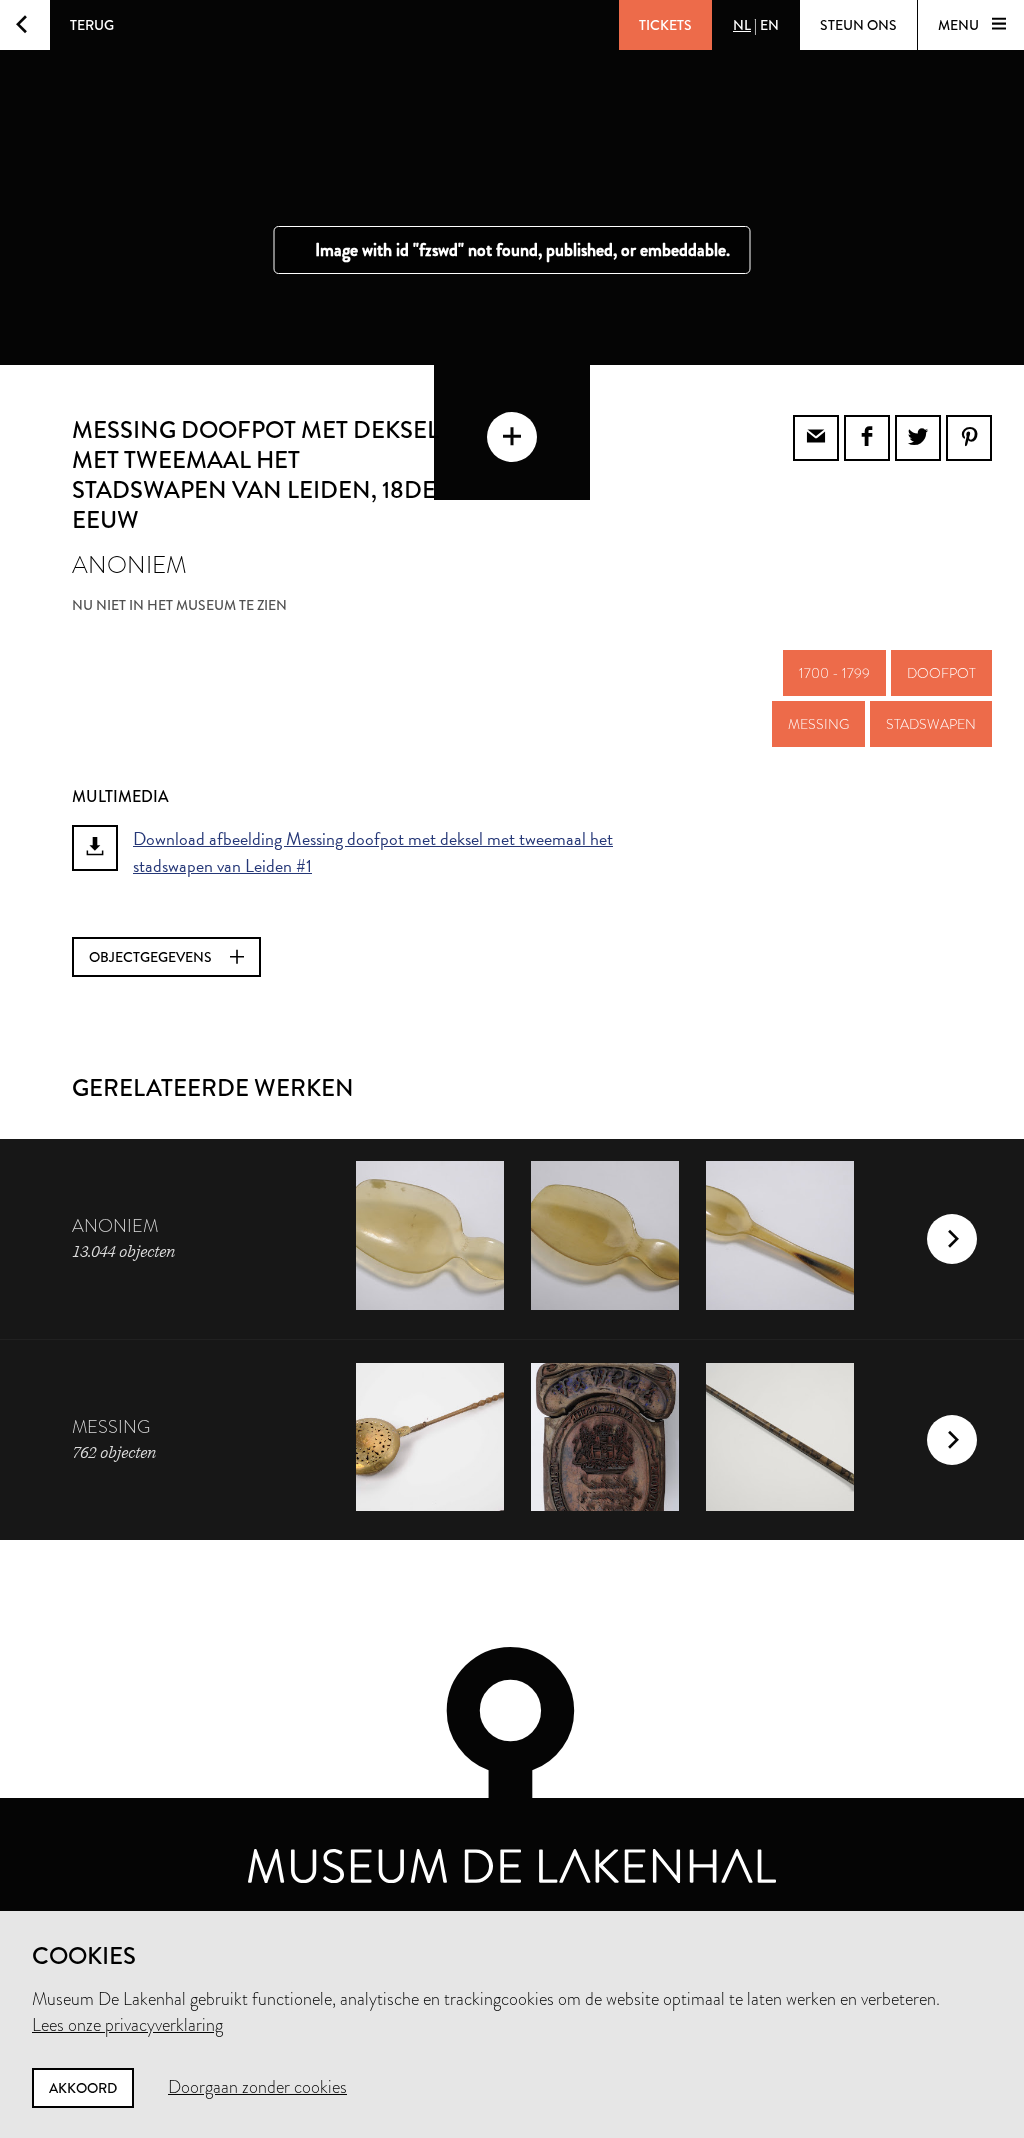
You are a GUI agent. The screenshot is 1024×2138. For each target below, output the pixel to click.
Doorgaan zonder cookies (257, 2087)
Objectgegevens (152, 957)
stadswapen (931, 724)
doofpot (941, 673)
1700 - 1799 (834, 673)
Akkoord (83, 2088)
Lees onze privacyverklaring (127, 2025)
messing (818, 724)
